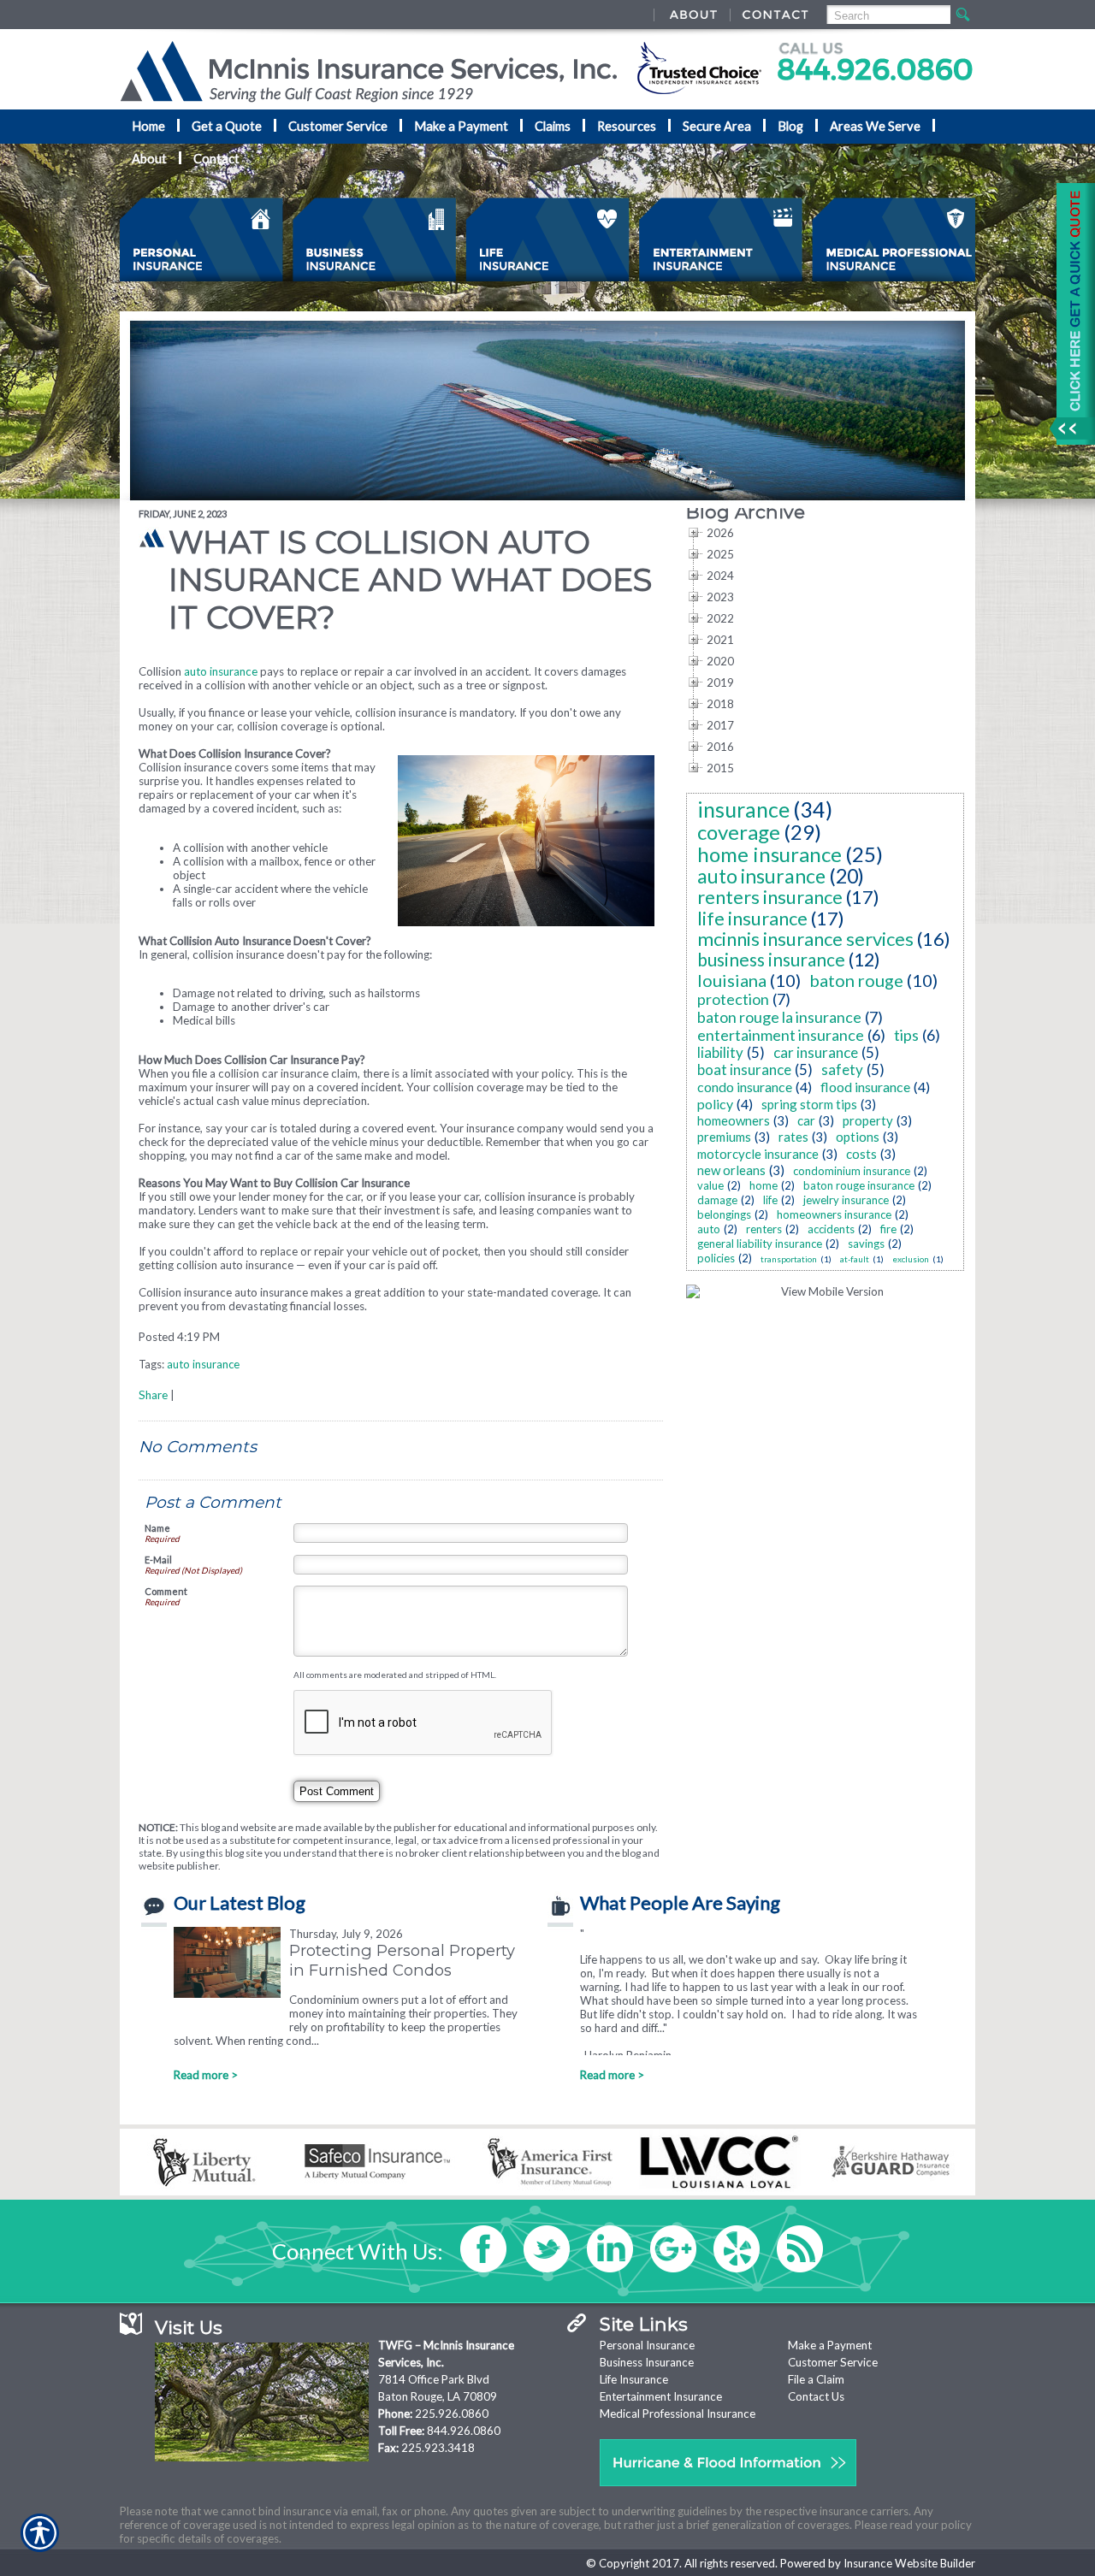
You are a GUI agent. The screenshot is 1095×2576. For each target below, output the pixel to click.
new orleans (731, 1170)
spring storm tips (809, 1104)
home (764, 1185)
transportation (789, 1259)
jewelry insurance (846, 1200)
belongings (724, 1214)
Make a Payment (830, 2345)
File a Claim (816, 2379)
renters (764, 1229)
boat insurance (744, 1069)
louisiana (732, 980)
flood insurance (865, 1087)
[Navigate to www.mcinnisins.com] (1069, 314)
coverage (739, 832)
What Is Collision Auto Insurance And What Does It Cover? (410, 580)
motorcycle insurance (758, 1154)
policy (715, 1104)
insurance (743, 809)
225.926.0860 (452, 2414)
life (770, 1200)
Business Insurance (647, 2362)
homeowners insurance (834, 1214)
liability (720, 1052)
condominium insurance (852, 1171)
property (868, 1120)
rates (793, 1137)
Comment (166, 1591)
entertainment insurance (781, 1035)
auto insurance (221, 671)
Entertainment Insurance (661, 2396)
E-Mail (158, 1560)
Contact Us (816, 2396)
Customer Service (833, 2362)
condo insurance (745, 1087)
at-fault (855, 1259)
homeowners (734, 1120)
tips (906, 1035)
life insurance (752, 918)
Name (157, 1528)
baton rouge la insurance (779, 1017)
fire (888, 1229)
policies (716, 1258)
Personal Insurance (647, 2345)
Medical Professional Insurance (678, 2414)
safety (842, 1069)
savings (866, 1244)
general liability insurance (760, 1244)
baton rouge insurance (859, 1185)
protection (733, 999)
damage (717, 1200)
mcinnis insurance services (805, 939)
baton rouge (856, 980)
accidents (831, 1229)
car (806, 1120)
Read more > (206, 2075)
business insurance (771, 959)
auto (709, 1229)
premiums (724, 1137)
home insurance (769, 854)
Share (153, 1395)
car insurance (816, 1052)
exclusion (911, 1259)
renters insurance (770, 897)
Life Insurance (634, 2379)
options (858, 1137)
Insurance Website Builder (909, 2563)
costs (861, 1154)
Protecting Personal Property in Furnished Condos (402, 1960)
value (710, 1185)
